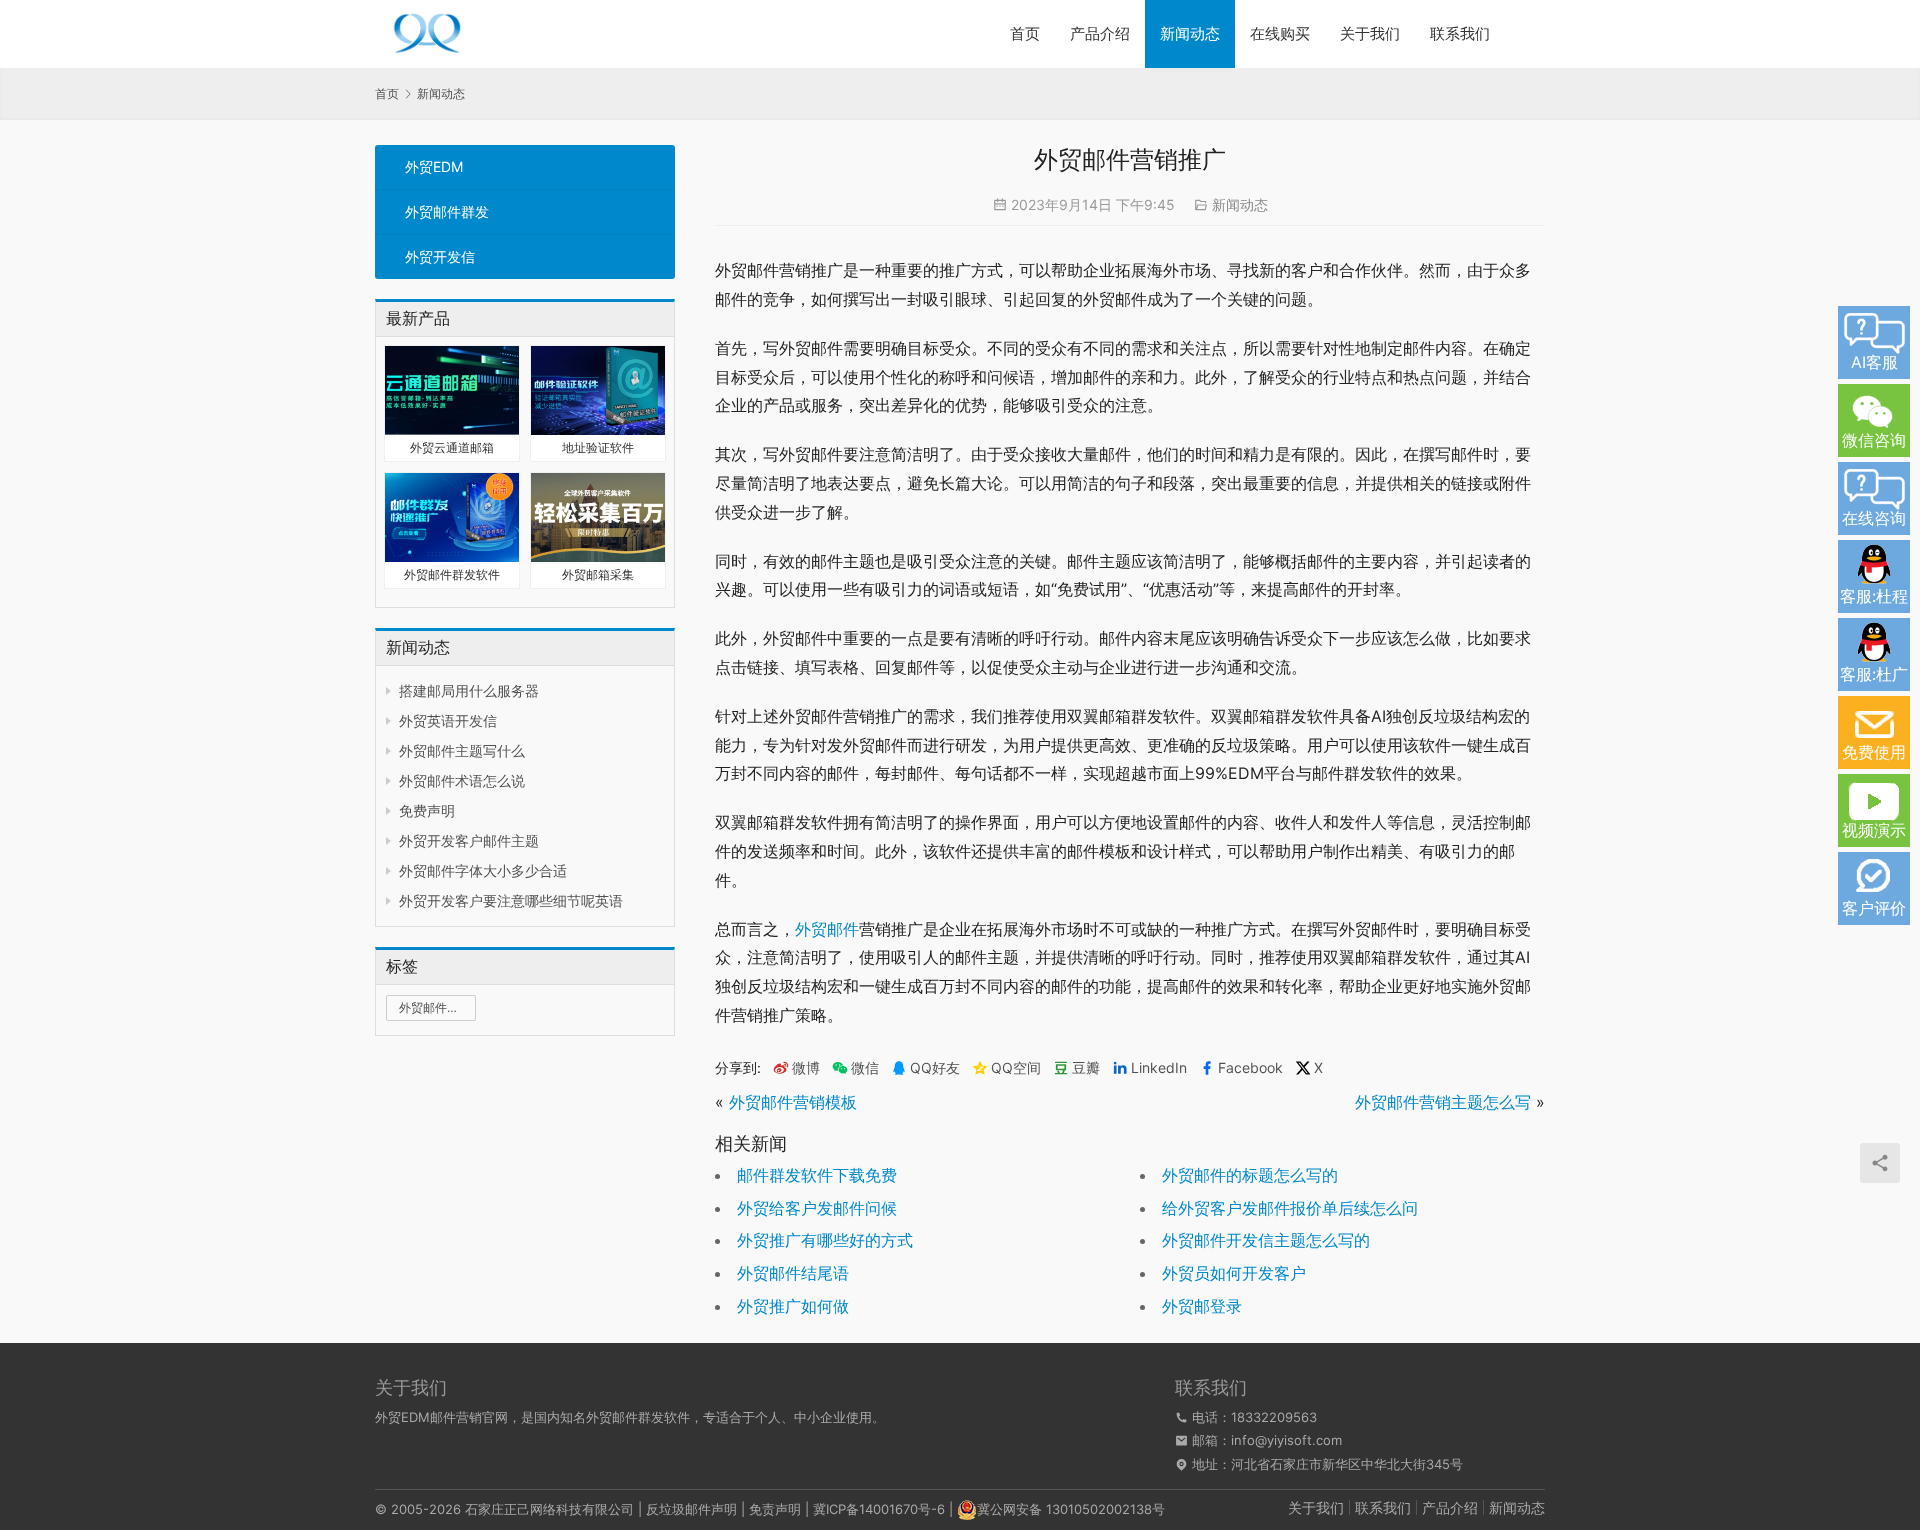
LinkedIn (1159, 1068)
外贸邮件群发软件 (452, 574)
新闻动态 (1190, 33)
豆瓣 (1086, 1068)
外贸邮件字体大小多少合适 (483, 870)
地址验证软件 (598, 447)
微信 (855, 1068)
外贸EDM (434, 166)
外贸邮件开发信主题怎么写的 (1266, 1240)
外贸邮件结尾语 (793, 1273)
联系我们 (1460, 33)
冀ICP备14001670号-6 (879, 1509)
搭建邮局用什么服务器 (469, 690)
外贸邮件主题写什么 (462, 750)
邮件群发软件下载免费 (817, 1175)
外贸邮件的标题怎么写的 (1250, 1175)
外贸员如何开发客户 (1234, 1273)
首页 (1025, 33)
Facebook (1250, 1068)
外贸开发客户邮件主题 (469, 840)
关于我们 (1370, 33)
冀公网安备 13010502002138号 (1071, 1509)
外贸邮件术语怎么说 (462, 780)
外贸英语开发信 (448, 720)
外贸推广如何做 (793, 1306)
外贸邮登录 (1202, 1306)
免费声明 (427, 810)
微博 (806, 1068)
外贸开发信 (440, 256)
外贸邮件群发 (447, 211)
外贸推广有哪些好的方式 (825, 1240)
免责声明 (775, 1509)
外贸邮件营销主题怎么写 (1443, 1102)
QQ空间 (1016, 1068)
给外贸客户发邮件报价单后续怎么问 (1290, 1208)
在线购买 (1280, 33)
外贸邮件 (827, 929)
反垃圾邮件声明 (691, 1509)
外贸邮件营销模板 (793, 1102)
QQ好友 (935, 1068)
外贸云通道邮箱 (452, 447)
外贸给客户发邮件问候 (817, 1208)
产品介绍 (1100, 33)
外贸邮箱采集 (598, 574)
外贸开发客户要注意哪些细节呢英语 (511, 900)
